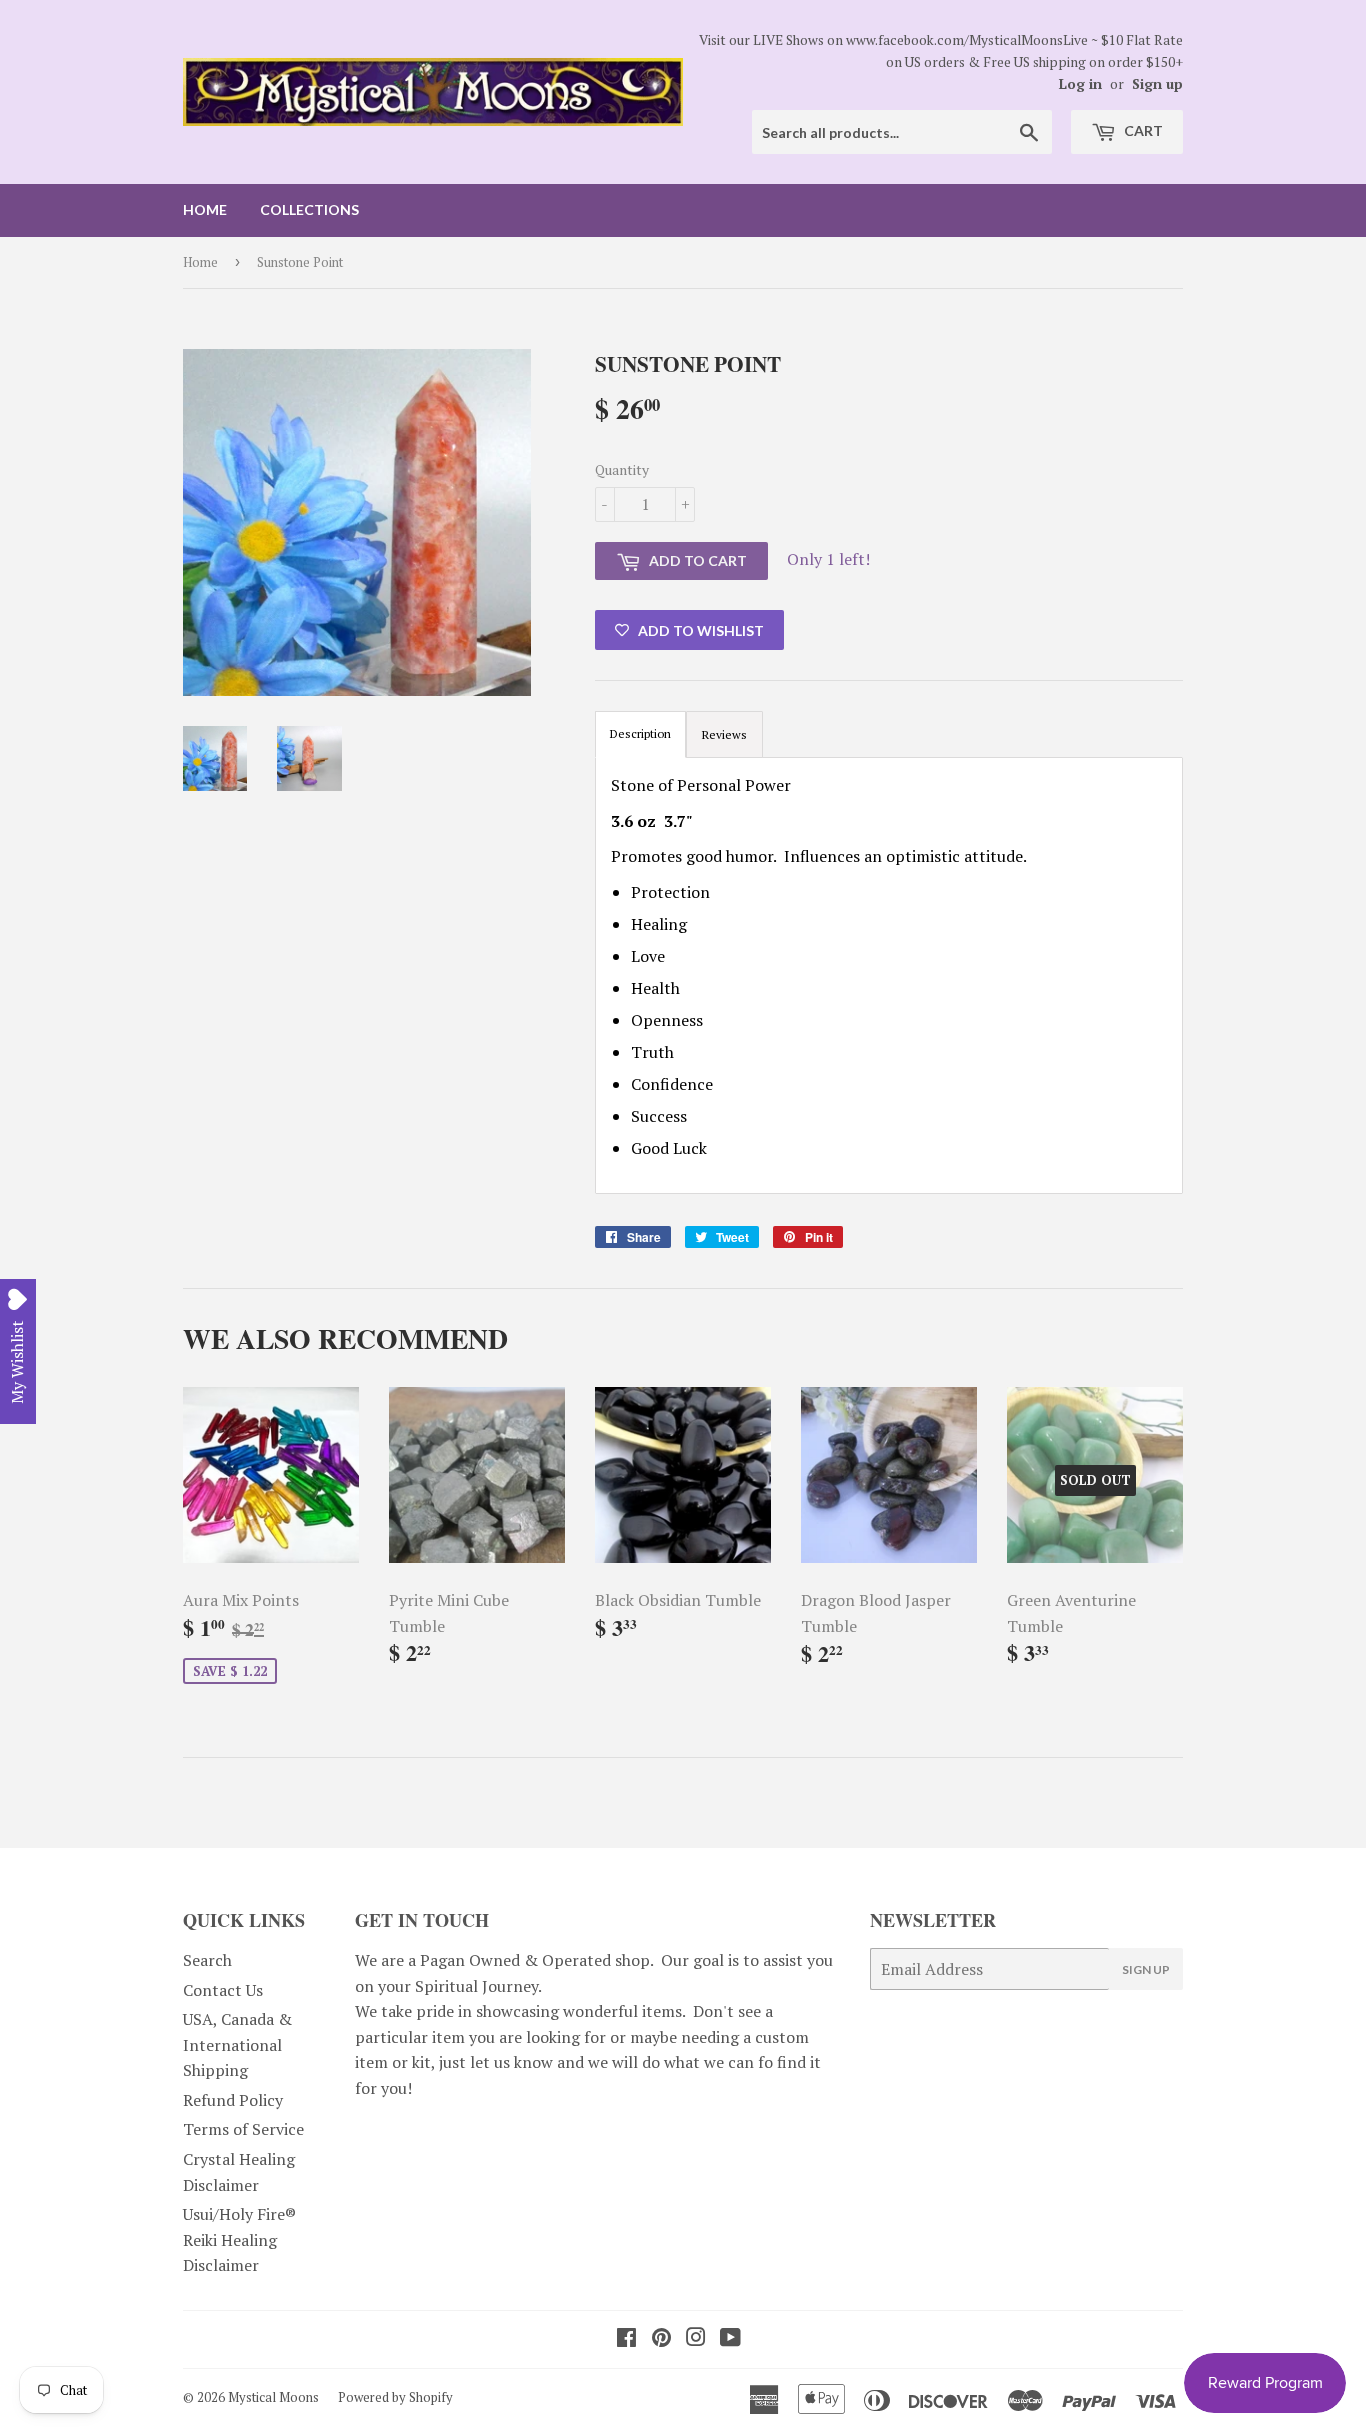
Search (207, 1960)
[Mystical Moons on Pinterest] (661, 2339)
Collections (309, 209)
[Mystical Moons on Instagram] (696, 2339)
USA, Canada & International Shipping (237, 2044)
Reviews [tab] (724, 734)
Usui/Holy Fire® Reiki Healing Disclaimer (239, 2239)
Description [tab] (640, 733)
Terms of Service (243, 2129)
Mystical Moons (273, 2397)
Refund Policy (233, 2100)
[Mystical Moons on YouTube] (730, 2339)
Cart (1142, 130)
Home (205, 209)
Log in (1080, 84)
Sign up (1157, 84)
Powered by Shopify (395, 2397)
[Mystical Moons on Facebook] (626, 2339)
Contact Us (223, 1990)
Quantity (622, 469)
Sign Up (1146, 1969)
